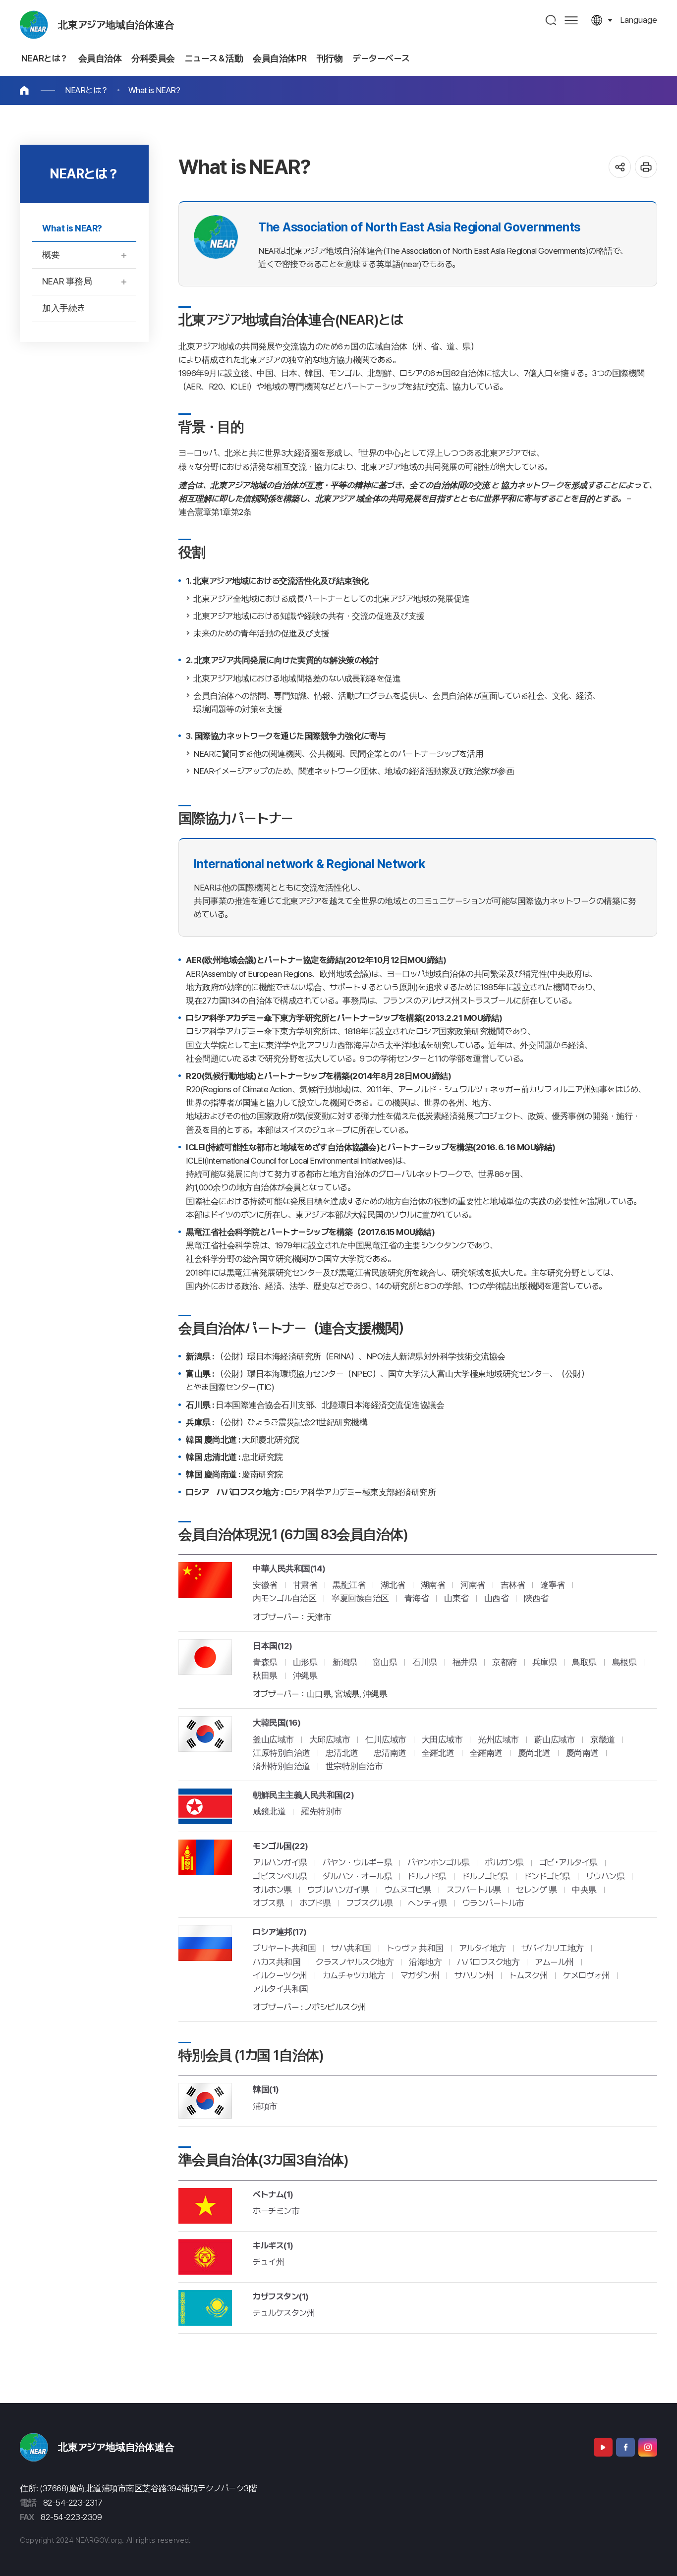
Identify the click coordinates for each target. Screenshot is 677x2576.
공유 (620, 167)
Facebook (625, 2447)
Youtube (603, 2447)
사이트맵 (571, 20)
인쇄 (646, 167)
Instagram (648, 2447)
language (639, 20)
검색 (551, 20)
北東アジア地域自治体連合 (116, 25)
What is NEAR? (154, 90)
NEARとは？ (87, 90)
